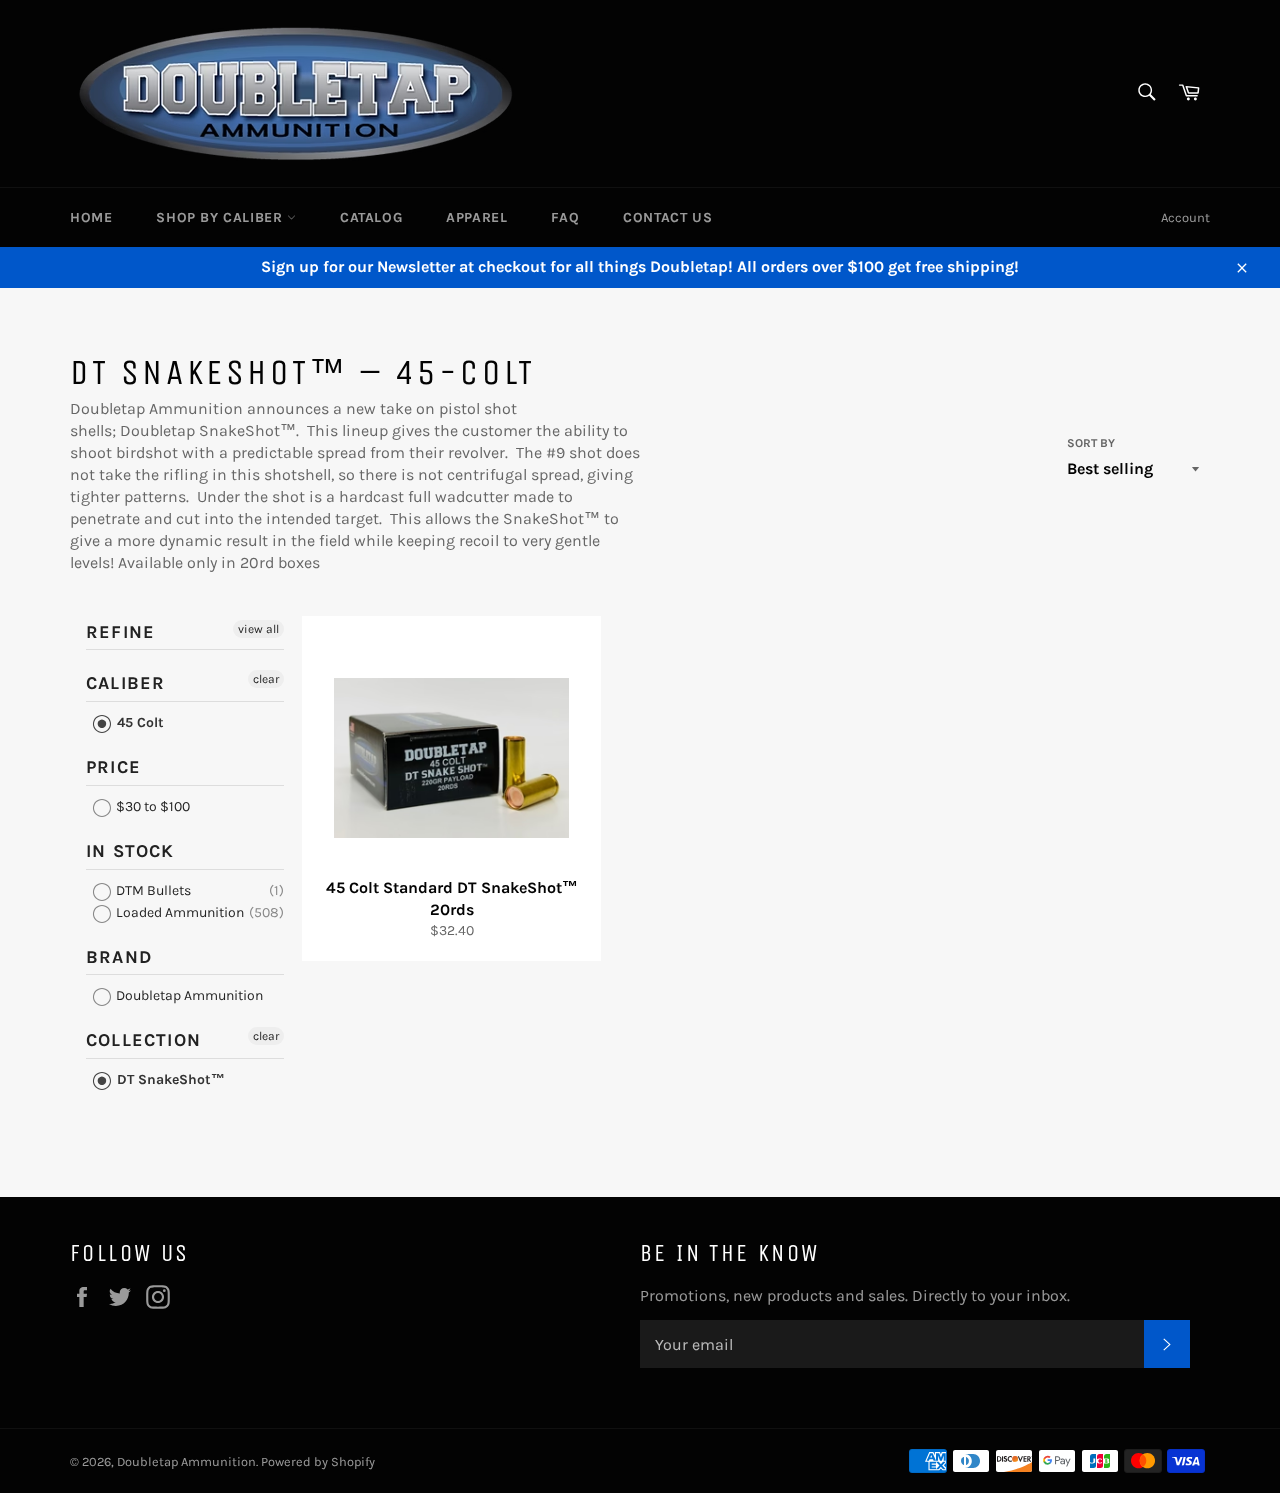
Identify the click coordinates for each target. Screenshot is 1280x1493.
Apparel (476, 217)
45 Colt (138, 722)
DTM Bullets (152, 890)
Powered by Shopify (318, 1461)
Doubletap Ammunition (188, 995)
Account (1185, 217)
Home (91, 217)
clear (266, 679)
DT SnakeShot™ (169, 1079)
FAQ (565, 217)
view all (258, 629)
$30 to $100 (151, 806)
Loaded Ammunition (178, 912)
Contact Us (667, 217)
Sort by (1091, 443)
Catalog (371, 217)
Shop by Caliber (221, 217)
